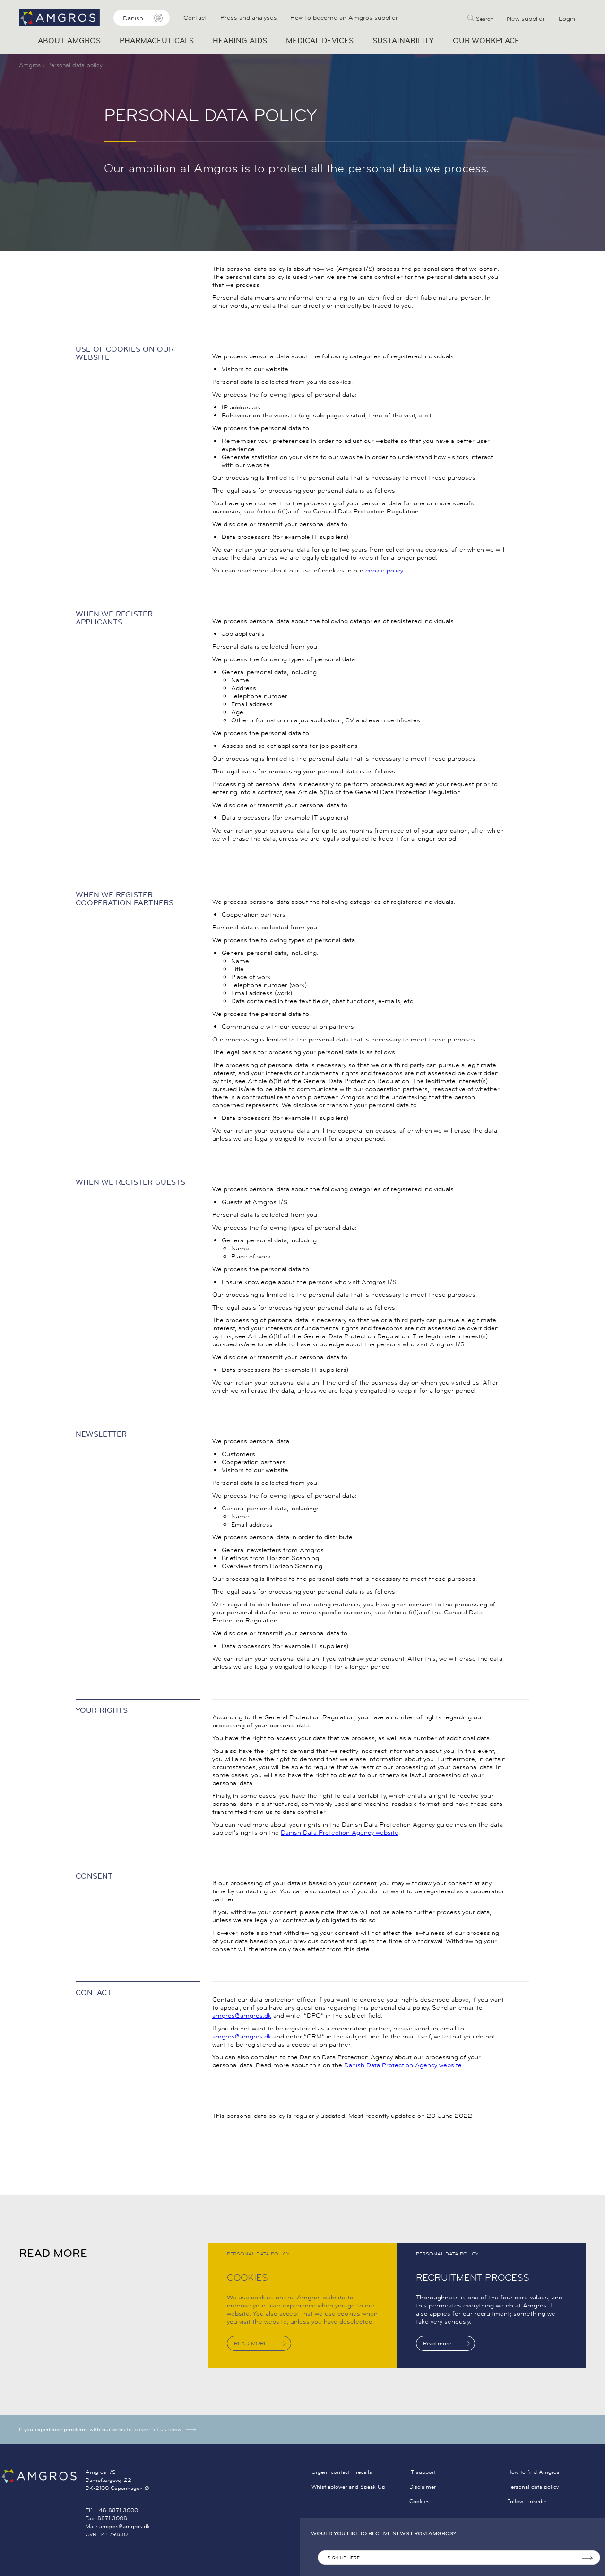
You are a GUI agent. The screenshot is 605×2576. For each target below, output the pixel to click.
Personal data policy (533, 2486)
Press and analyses (249, 18)
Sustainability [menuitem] (403, 40)
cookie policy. (385, 570)
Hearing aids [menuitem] (240, 40)
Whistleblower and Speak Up (348, 2486)
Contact (195, 18)
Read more (437, 2343)
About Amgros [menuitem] (69, 40)
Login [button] (567, 18)
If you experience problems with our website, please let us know (100, 2429)
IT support (423, 2472)
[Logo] (43, 2476)
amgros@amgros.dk (242, 2015)
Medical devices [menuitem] (320, 40)
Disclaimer (423, 2486)
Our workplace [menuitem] (486, 40)
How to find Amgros (533, 2472)
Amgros (30, 65)
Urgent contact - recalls (342, 2472)
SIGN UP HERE (344, 2558)
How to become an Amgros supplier (344, 18)
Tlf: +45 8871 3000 (112, 2510)
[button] (480, 18)
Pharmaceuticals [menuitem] (157, 40)
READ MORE (251, 2343)
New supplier (526, 18)
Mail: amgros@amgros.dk (118, 2526)
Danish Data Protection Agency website (340, 1832)
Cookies (419, 2501)
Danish (133, 18)
